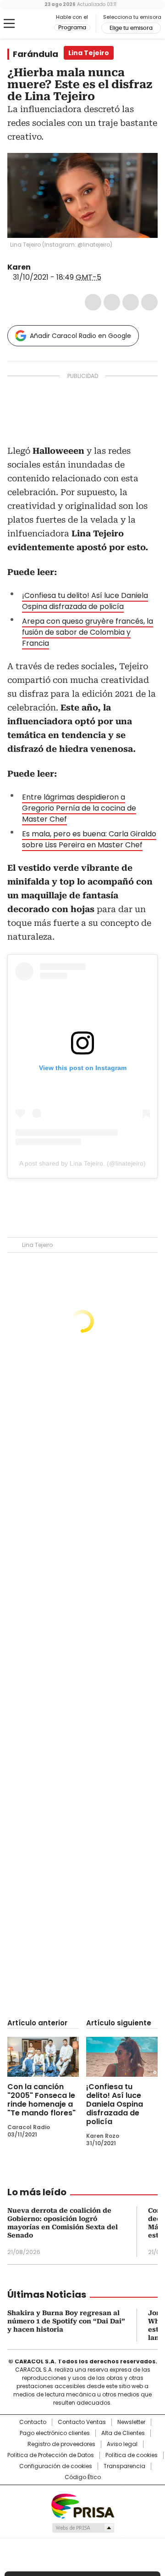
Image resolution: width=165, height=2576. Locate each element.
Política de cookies (132, 2455)
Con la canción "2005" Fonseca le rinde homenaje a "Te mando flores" (41, 2100)
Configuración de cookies (56, 2466)
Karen (19, 267)
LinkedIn (131, 302)
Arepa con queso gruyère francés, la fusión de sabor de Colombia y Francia (88, 632)
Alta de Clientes (123, 2433)
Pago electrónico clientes (55, 2433)
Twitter (112, 302)
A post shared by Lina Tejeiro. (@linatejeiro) (82, 1163)
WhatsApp (149, 302)
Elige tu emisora (131, 28)
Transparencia (124, 2466)
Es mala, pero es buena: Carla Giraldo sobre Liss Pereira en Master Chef (89, 839)
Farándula (36, 54)
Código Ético (83, 2477)
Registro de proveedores (61, 2444)
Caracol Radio (31, 24)
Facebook (93, 302)
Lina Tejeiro (37, 1245)
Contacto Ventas (82, 2422)
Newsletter (131, 2422)
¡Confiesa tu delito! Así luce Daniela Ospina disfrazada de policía (85, 601)
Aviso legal (122, 2444)
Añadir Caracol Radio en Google (80, 336)
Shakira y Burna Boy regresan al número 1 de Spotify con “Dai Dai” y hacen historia (66, 2321)
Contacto (33, 2422)
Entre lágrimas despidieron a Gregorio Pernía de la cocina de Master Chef (79, 808)
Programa (72, 28)
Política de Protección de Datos (51, 2455)
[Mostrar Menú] (9, 23)
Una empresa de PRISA (82, 2506)
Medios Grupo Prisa (83, 2528)
